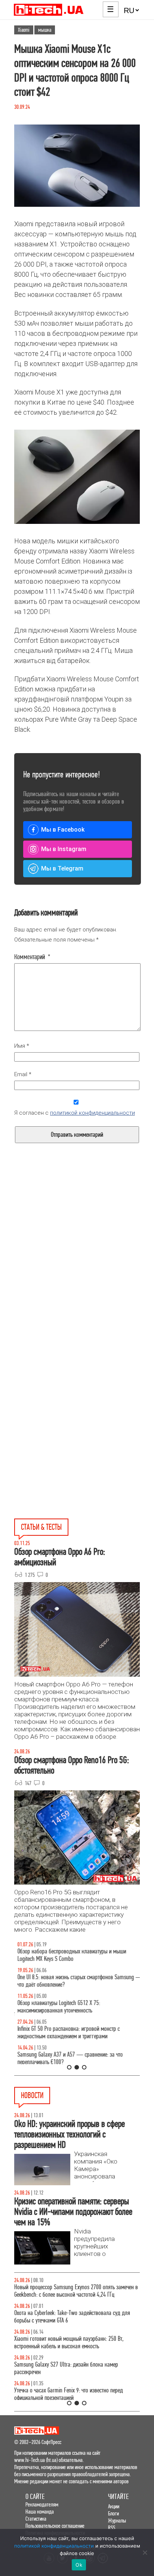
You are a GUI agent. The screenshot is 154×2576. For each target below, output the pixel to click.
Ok (79, 2565)
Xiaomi (24, 30)
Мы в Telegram (62, 868)
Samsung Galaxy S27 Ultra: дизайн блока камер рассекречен (66, 2368)
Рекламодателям (42, 2504)
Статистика (36, 2519)
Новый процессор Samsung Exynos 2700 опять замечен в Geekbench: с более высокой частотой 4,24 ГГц (76, 2291)
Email (23, 1074)
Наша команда (40, 2511)
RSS (112, 2528)
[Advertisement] (77, 1270)
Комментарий (32, 957)
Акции (114, 2506)
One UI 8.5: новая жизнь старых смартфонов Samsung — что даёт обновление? (77, 1981)
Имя (22, 1046)
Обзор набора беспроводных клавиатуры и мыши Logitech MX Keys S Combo (69, 1955)
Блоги (113, 2513)
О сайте (35, 2497)
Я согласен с (75, 1113)
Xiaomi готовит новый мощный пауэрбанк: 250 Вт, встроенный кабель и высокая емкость (69, 2342)
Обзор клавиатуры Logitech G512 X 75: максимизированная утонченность (56, 2007)
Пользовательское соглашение (55, 2526)
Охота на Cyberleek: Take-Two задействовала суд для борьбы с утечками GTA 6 (72, 2317)
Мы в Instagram (64, 849)
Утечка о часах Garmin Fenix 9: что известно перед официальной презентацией (69, 2394)
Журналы (117, 2520)
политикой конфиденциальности (93, 1113)
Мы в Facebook (63, 830)
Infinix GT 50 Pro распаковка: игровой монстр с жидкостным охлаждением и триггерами (65, 2032)
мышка (45, 30)
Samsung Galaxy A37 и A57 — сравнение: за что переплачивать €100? (67, 2058)
